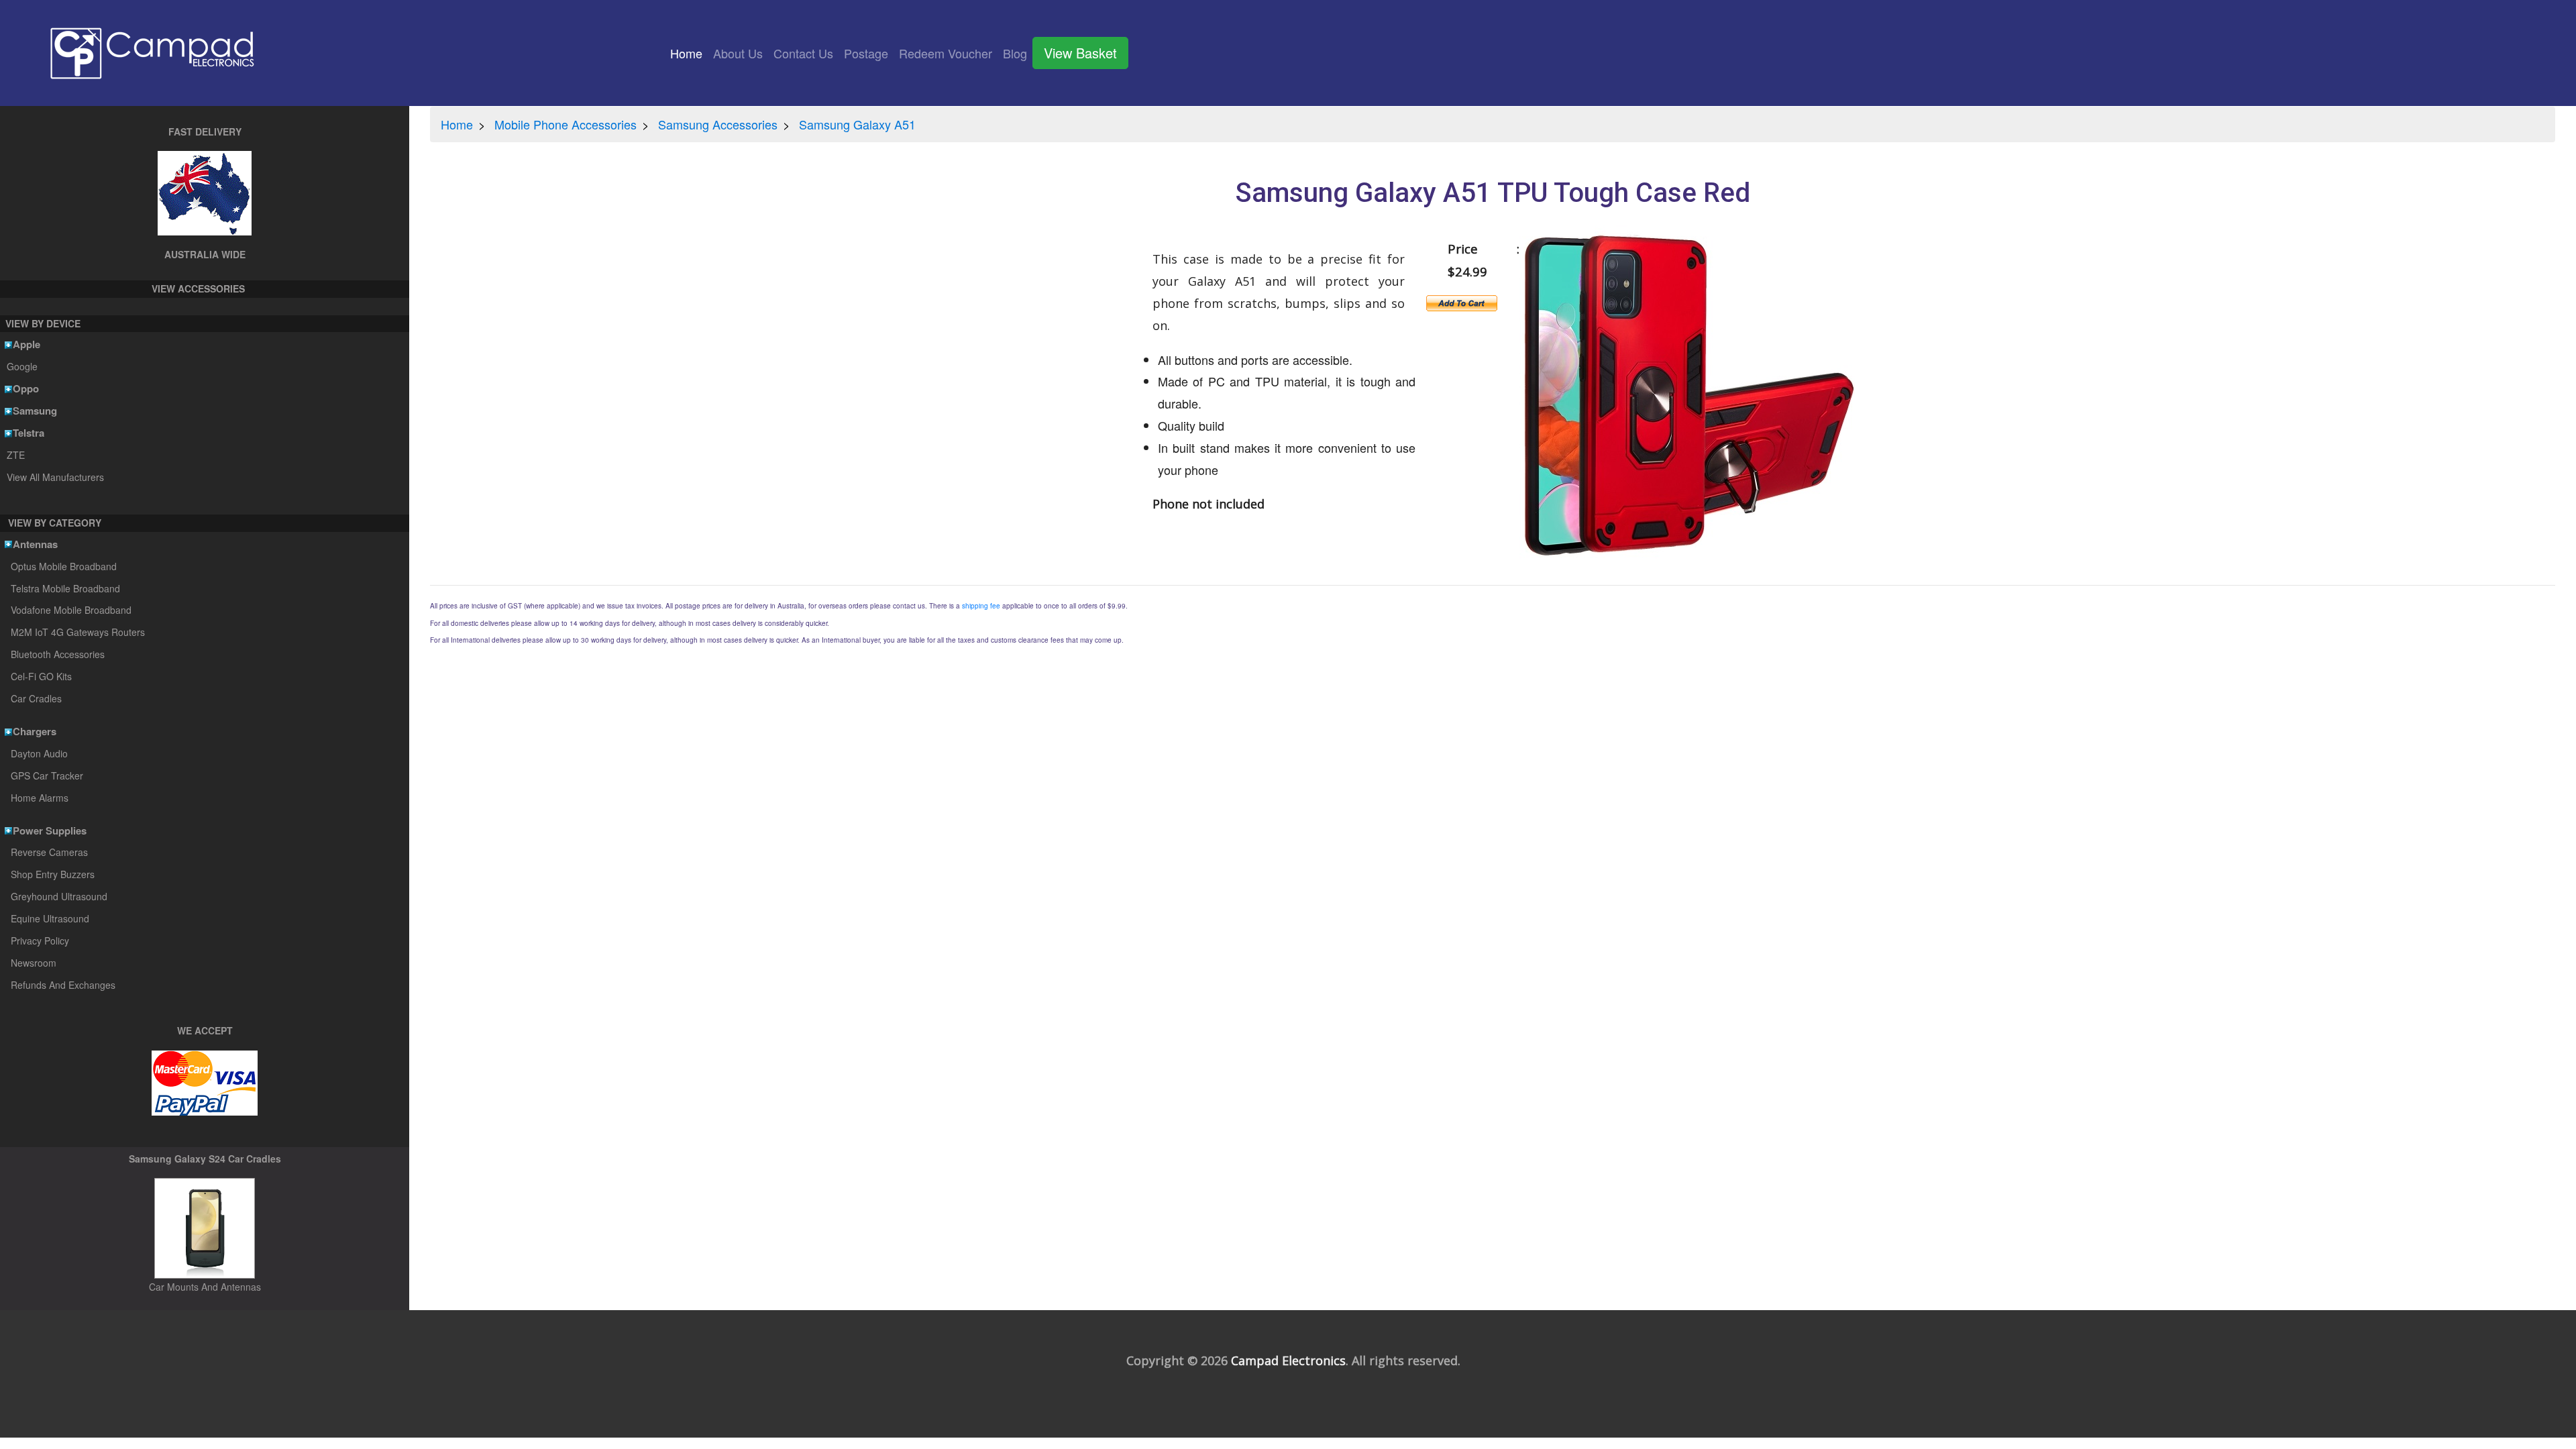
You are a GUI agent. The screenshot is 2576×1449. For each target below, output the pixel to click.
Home (689, 53)
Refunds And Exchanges (63, 985)
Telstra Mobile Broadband (65, 588)
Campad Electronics (1288, 1360)
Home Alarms (40, 798)
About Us (738, 53)
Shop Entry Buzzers (53, 874)
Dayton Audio (39, 753)
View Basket (1080, 53)
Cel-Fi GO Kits (41, 676)
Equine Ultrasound (50, 918)
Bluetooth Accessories (58, 654)
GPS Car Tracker (47, 775)
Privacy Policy (40, 941)
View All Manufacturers (55, 477)
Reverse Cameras (49, 852)
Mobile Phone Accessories (566, 124)
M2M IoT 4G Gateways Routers (78, 632)
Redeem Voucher (946, 53)
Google (22, 366)
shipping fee (981, 606)
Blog (1015, 53)
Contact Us (803, 53)
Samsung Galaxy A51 (857, 124)
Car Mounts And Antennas (205, 1287)
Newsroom (34, 963)
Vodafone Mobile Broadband (71, 610)
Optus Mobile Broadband (64, 566)
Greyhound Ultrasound (59, 896)
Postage (866, 53)
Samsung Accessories (718, 124)
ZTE (15, 455)
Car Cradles (36, 698)
